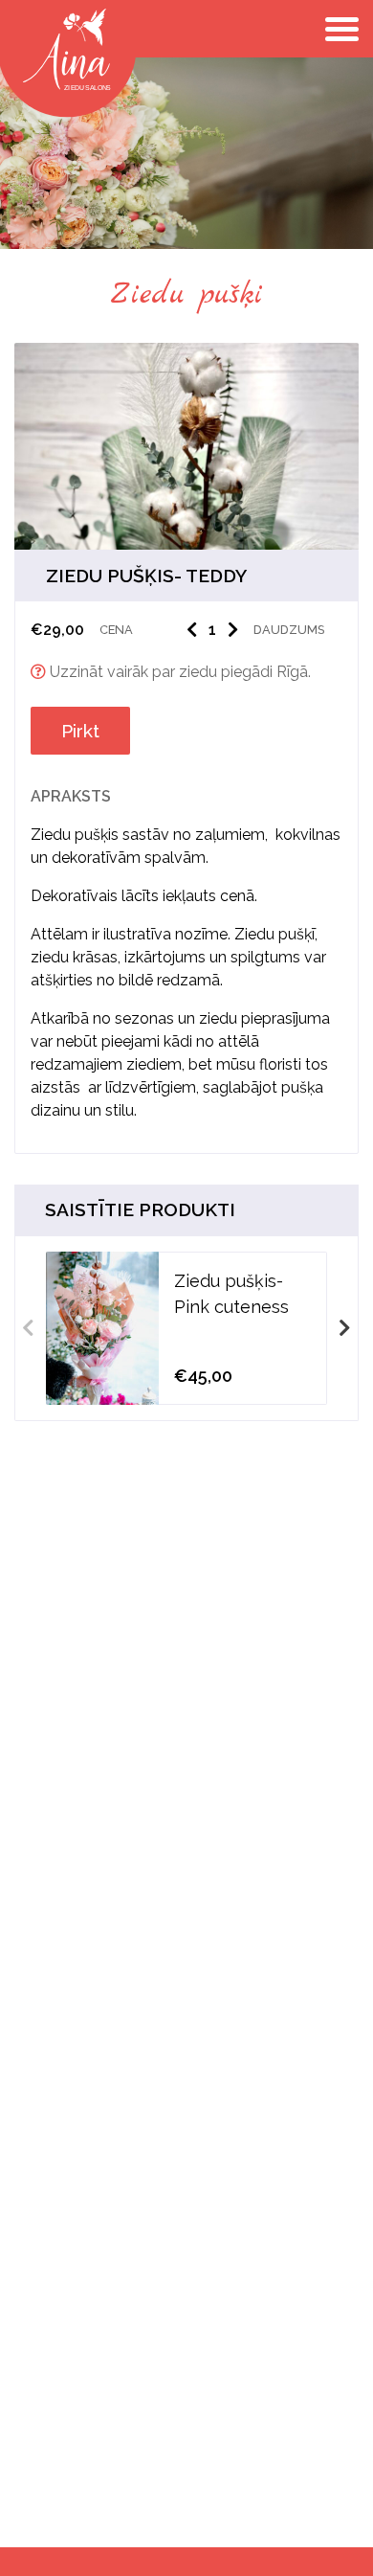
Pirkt (80, 731)
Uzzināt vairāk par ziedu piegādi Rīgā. (178, 672)
